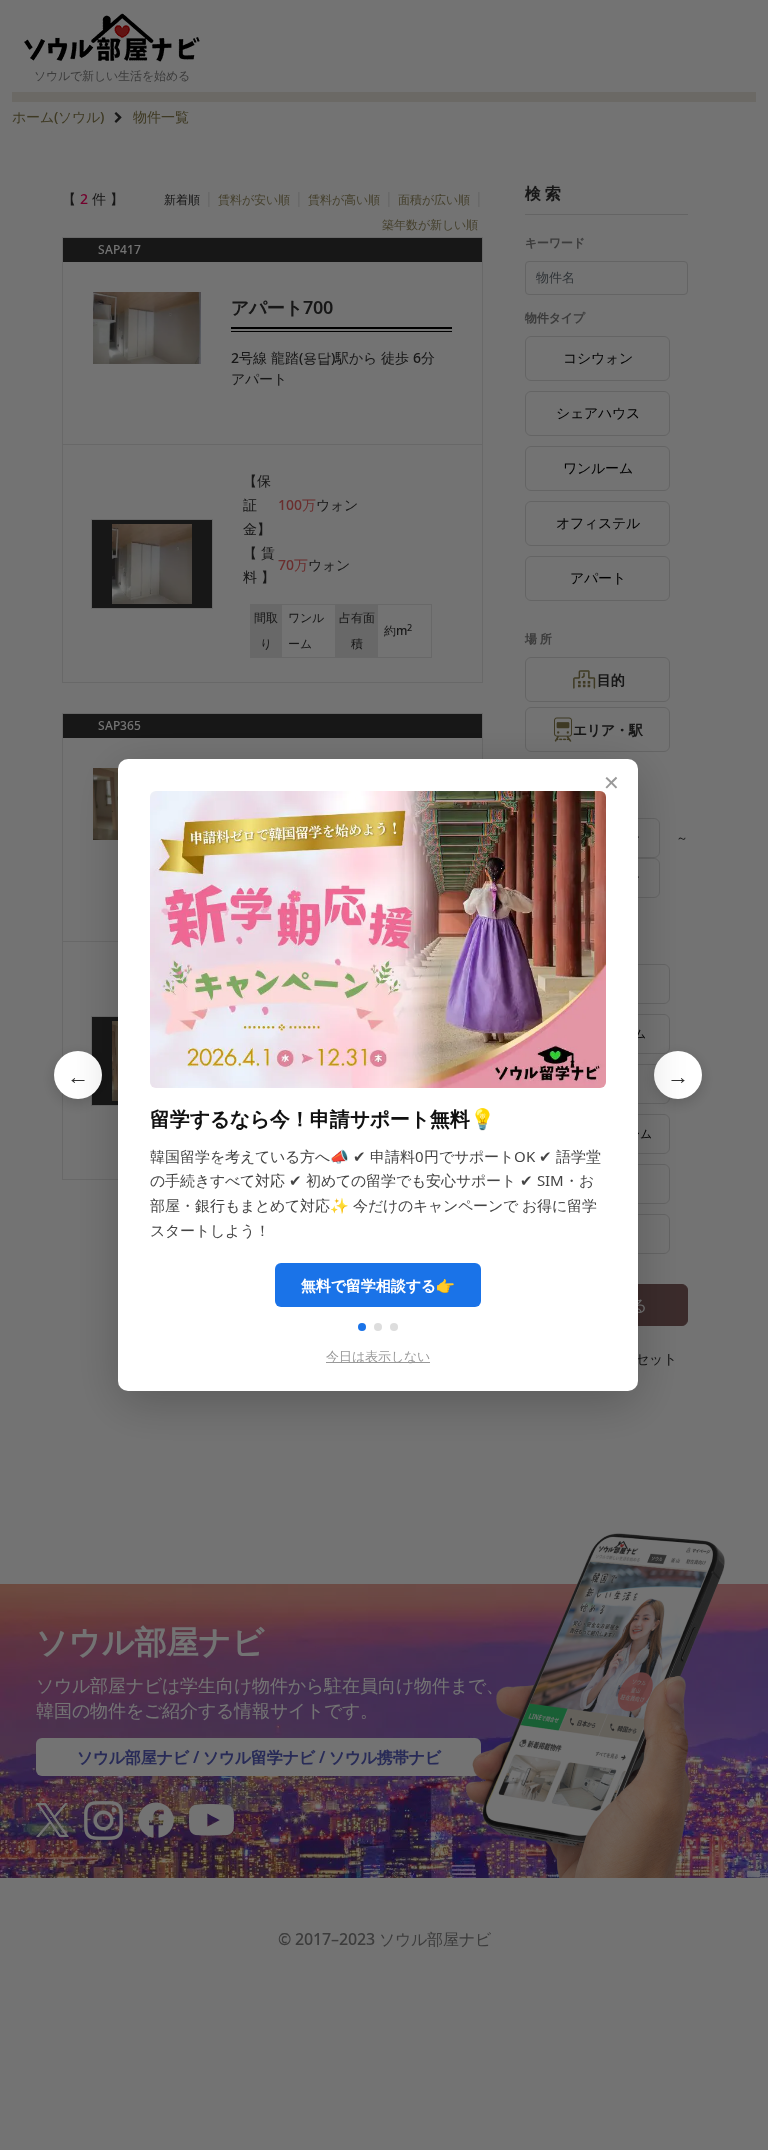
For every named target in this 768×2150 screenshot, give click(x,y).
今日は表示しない (378, 1356)
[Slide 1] (362, 1327)
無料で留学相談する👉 (378, 1285)
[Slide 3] (394, 1327)
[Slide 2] (378, 1327)
